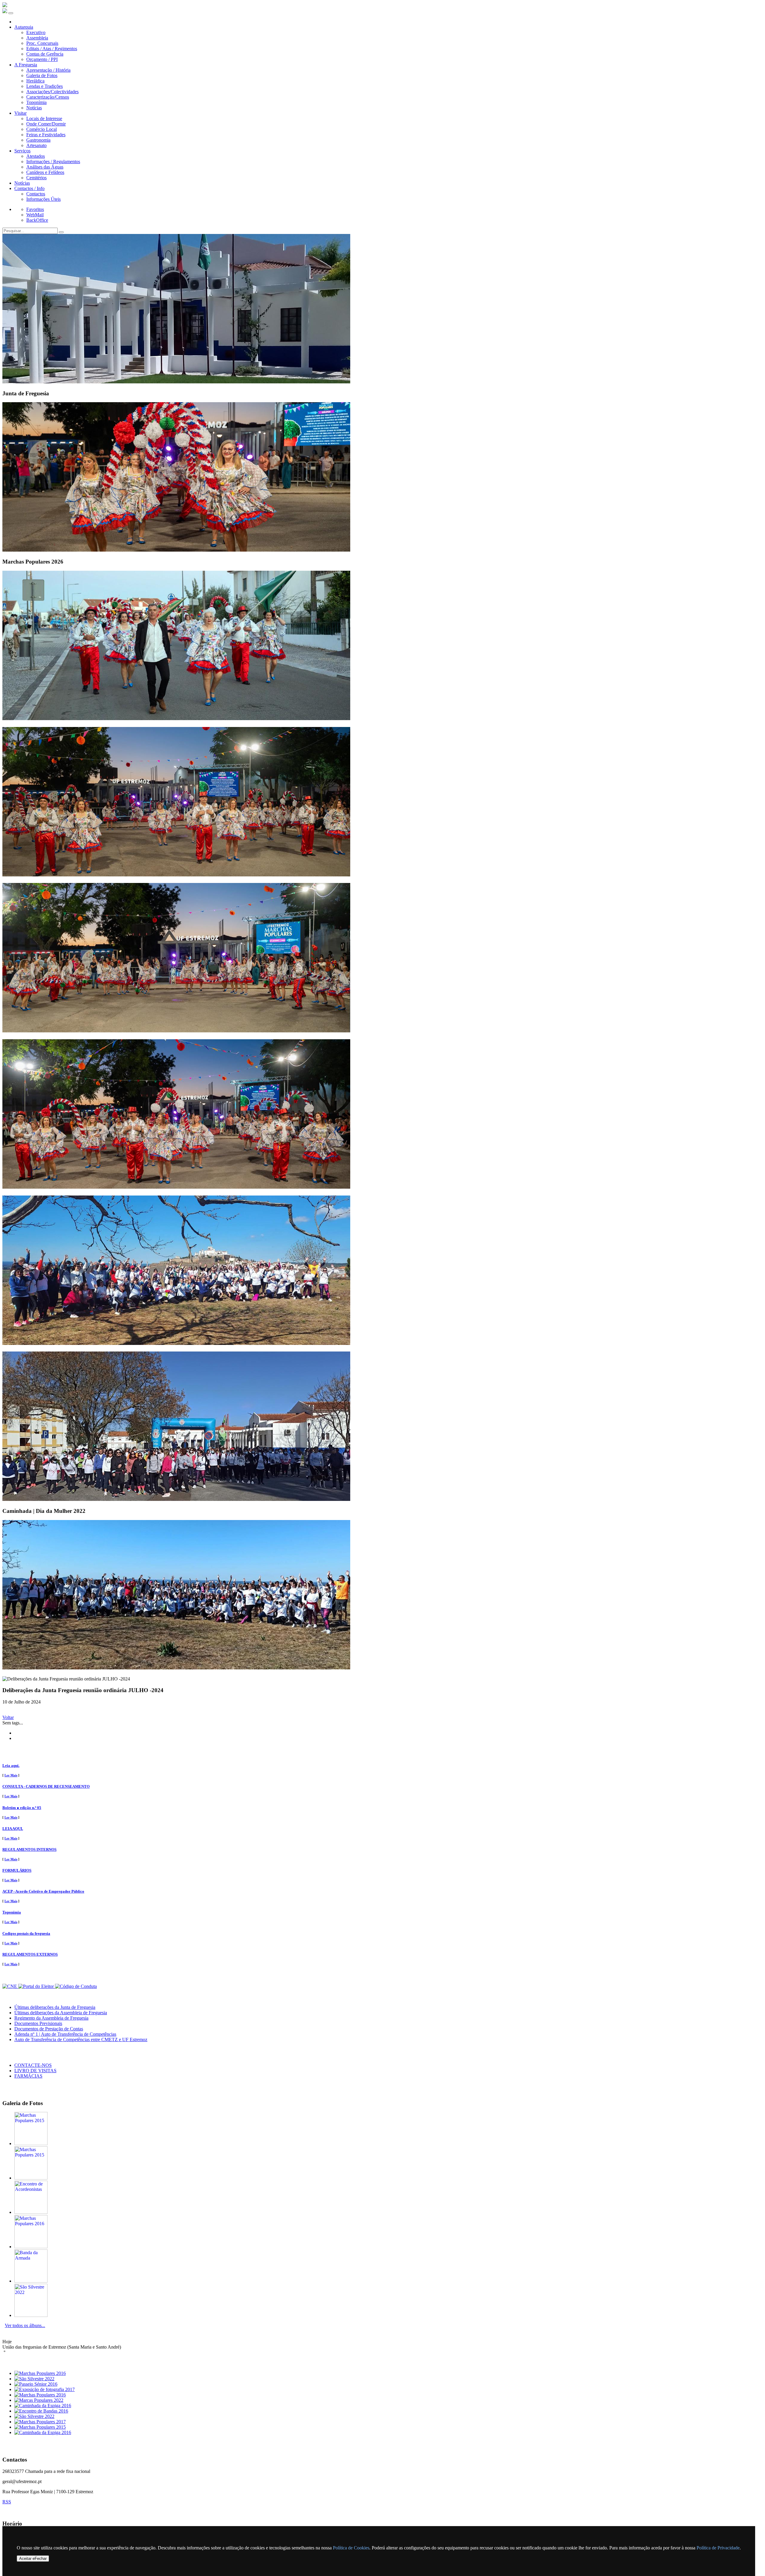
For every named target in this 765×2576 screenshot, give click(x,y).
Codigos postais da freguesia (26, 1933)
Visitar (20, 113)
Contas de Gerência (45, 54)
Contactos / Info (29, 188)
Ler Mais (11, 1775)
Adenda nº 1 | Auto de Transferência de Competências (65, 2034)
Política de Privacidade (718, 2548)
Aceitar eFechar (33, 2559)
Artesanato (36, 145)
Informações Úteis (43, 199)
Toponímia (36, 102)
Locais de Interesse (44, 118)
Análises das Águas (45, 167)
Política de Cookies (351, 2548)
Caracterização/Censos (48, 97)
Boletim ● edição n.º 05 (22, 1808)
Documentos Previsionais (38, 2023)
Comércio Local (42, 129)
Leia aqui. (11, 1765)
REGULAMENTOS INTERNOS (29, 1849)
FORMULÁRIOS (17, 1870)
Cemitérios (36, 178)
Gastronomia (38, 140)
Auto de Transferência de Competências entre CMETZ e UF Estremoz (81, 2039)
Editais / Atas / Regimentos (52, 49)
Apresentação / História (48, 70)
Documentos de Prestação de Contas (49, 2029)
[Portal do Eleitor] (37, 1986)
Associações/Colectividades (52, 92)
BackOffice (37, 220)
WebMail (35, 215)
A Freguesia (26, 65)
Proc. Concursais (42, 43)
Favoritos (35, 209)
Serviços (22, 151)
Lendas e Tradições (45, 86)
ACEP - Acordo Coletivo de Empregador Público (43, 1891)
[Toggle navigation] (11, 13)
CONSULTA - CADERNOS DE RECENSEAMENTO (46, 1786)
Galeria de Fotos (42, 75)
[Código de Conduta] (76, 1986)
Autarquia (24, 27)
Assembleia (37, 38)
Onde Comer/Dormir (46, 124)
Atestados (36, 156)
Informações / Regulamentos (53, 162)
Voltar (8, 1717)
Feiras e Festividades (46, 135)
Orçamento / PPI (42, 59)
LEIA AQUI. (13, 1829)
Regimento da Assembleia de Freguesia (51, 2018)
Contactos (36, 194)
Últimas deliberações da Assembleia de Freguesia (61, 2013)
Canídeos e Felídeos (45, 172)
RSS (7, 2502)
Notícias (34, 108)
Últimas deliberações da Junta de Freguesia (55, 2007)
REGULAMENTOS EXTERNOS (30, 1954)
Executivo (36, 32)
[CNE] (10, 1986)
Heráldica (35, 81)
